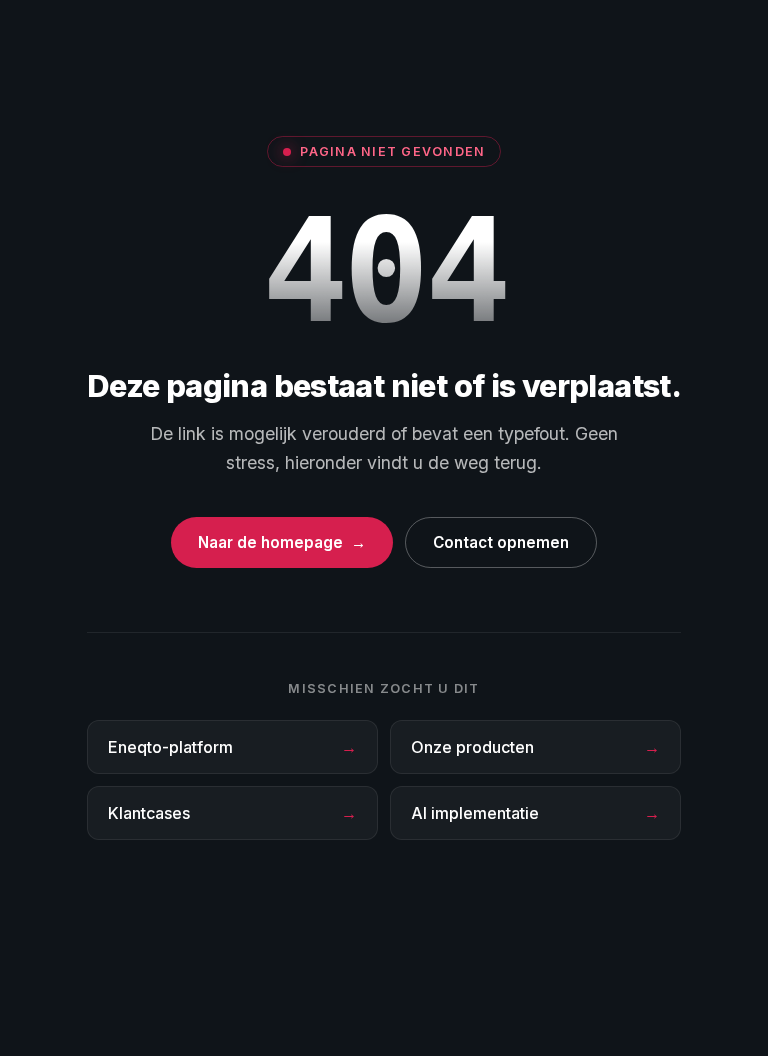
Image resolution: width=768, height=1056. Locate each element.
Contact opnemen (501, 542)
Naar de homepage (282, 542)
